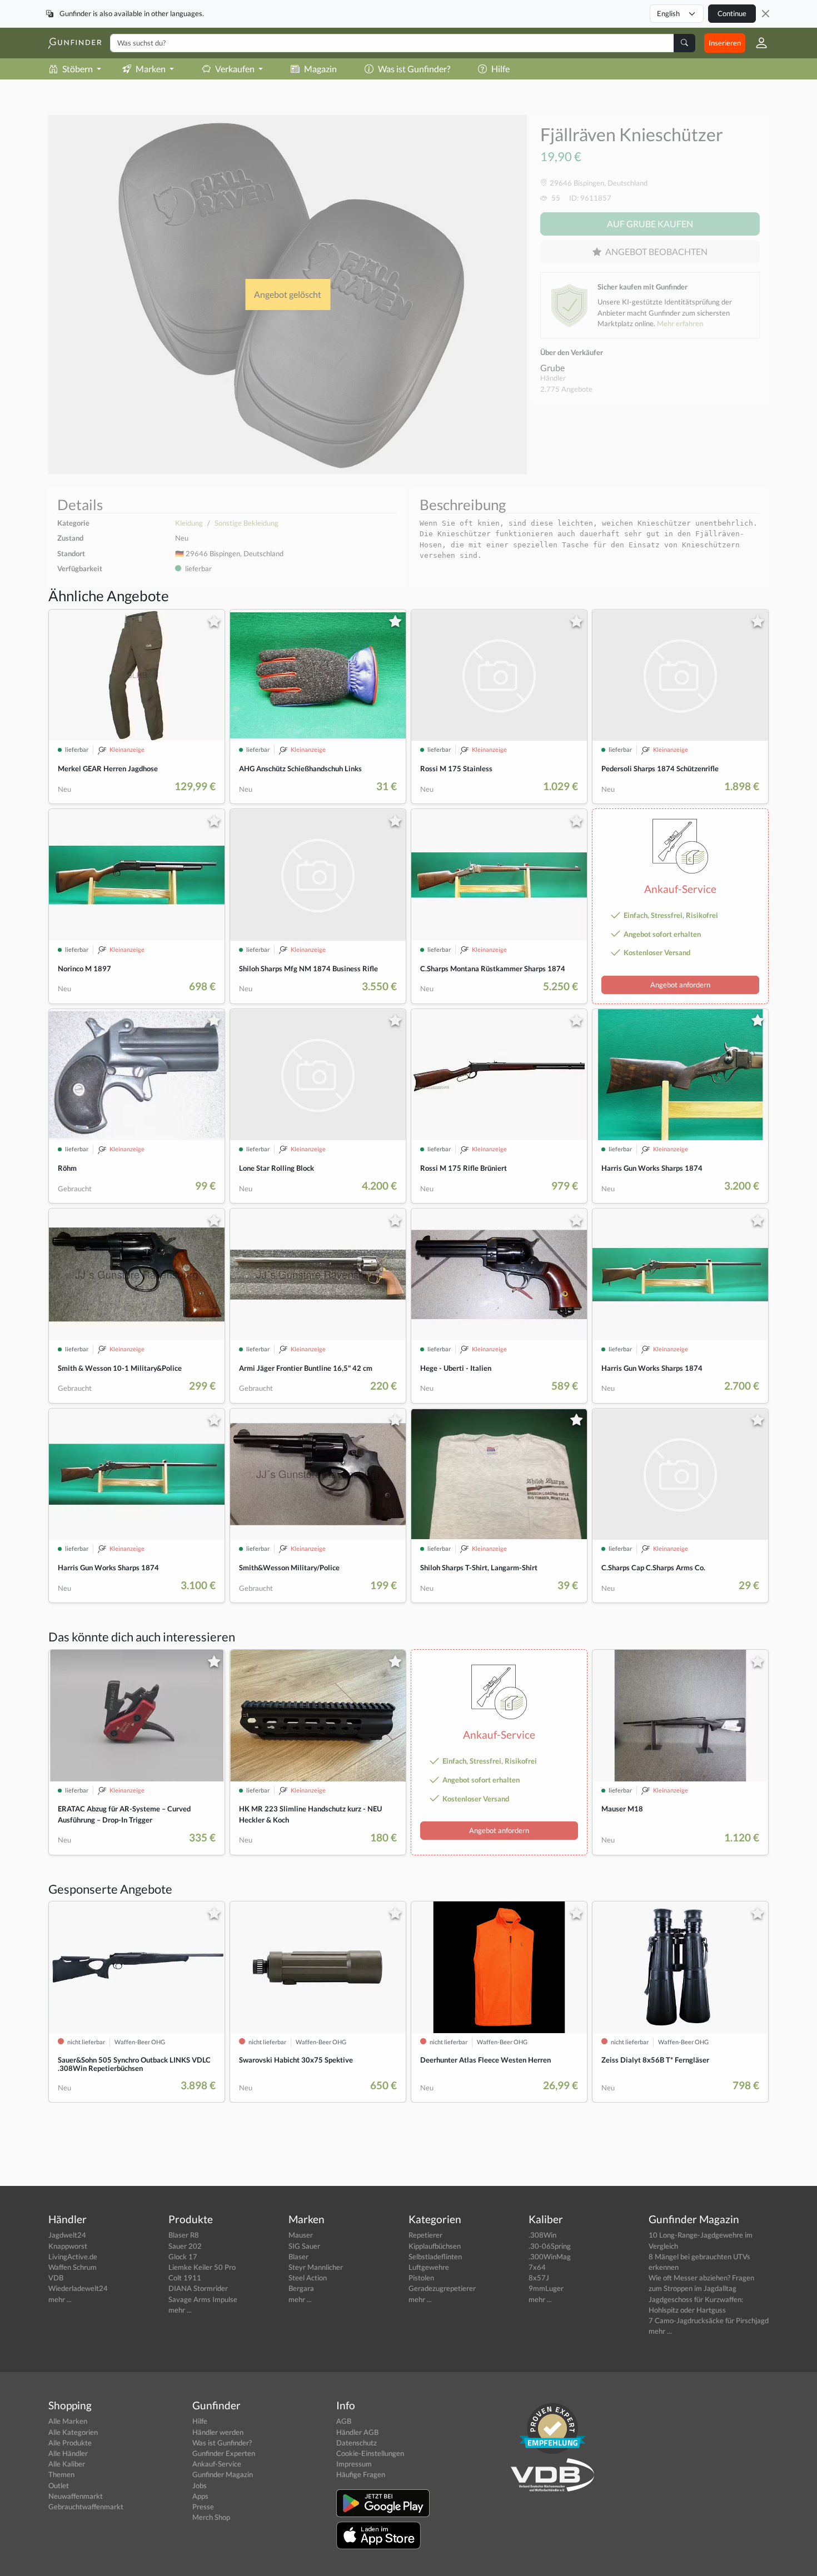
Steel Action (308, 2278)
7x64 (537, 2267)
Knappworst (68, 2246)
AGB (344, 2421)
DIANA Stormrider (198, 2288)
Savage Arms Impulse (203, 2299)
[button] (757, 43)
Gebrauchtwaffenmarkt (86, 2507)
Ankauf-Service (217, 2464)
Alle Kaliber (67, 2464)
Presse (203, 2507)
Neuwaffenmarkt (76, 2496)
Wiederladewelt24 (78, 2288)
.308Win (542, 2235)
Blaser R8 (184, 2235)
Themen (61, 2474)
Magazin (320, 69)
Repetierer (425, 2235)
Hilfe (500, 69)
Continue (732, 13)
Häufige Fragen (361, 2474)
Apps (200, 2496)
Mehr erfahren (680, 323)
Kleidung (189, 523)
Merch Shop (211, 2517)
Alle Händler (68, 2453)
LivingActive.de (73, 2257)
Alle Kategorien (73, 2432)
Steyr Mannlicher (316, 2267)
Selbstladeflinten (435, 2257)
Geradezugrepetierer (442, 2288)
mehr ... (60, 2299)
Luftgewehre (429, 2267)
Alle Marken (68, 2421)
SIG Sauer (304, 2246)
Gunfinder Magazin (223, 2474)
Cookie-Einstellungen (370, 2453)
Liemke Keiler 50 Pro (202, 2267)
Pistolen (421, 2278)
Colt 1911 (185, 2278)
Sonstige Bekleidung (246, 523)
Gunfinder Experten (224, 2453)
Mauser (301, 2235)
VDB (56, 2278)
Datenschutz (357, 2443)
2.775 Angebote (566, 389)
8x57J (539, 2278)
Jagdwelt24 (67, 2235)
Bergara (301, 2288)
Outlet (59, 2485)
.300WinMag (550, 2257)
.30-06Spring (550, 2246)
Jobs (200, 2485)
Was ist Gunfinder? (414, 69)
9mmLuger (546, 2288)
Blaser (298, 2257)
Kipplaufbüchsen (435, 2246)
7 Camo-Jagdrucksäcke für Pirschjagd (709, 2320)
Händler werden (218, 2432)
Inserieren (725, 43)
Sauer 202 (185, 2246)
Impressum (354, 2464)
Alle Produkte (70, 2443)
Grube (552, 368)
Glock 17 (183, 2257)
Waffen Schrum (73, 2267)
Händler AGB (357, 2432)
